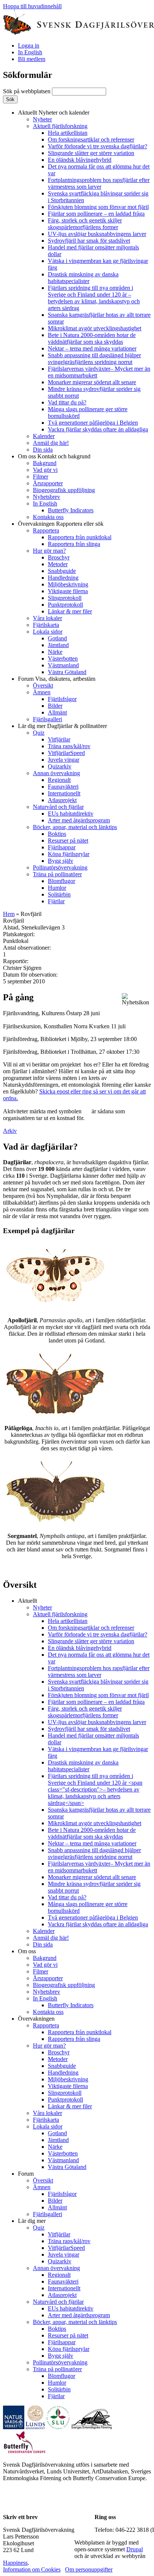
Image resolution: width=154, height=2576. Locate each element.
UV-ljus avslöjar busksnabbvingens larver (97, 234)
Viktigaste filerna (68, 591)
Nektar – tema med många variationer (92, 348)
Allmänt (57, 712)
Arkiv (10, 1131)
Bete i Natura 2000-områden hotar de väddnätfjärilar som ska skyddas (92, 338)
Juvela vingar (64, 760)
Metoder (58, 564)
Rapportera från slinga (74, 544)
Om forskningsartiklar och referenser (91, 139)
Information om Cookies (32, 2569)
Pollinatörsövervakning (60, 867)
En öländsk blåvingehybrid (80, 160)
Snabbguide (62, 571)
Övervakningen (61, 524)
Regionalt (59, 780)
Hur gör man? (49, 551)
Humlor (57, 888)
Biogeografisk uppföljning (64, 490)
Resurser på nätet (68, 841)
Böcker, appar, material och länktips (75, 827)
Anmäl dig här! (51, 443)
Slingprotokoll (65, 598)
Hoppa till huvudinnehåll (32, 6)
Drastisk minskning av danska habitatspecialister (83, 278)
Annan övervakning (56, 773)
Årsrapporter (48, 483)
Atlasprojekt (62, 800)
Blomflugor (61, 881)
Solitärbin (59, 894)
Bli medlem (32, 59)
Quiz (39, 733)
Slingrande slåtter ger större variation (91, 153)
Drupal (135, 2549)
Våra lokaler (47, 618)
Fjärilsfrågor (62, 699)
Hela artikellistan (68, 133)
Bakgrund (45, 463)
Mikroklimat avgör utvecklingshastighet (95, 328)
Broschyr (59, 557)
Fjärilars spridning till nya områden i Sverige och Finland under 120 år (94, 298)
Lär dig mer (62, 726)
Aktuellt (54, 113)
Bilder (55, 706)
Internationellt (64, 793)
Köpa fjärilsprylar (69, 854)
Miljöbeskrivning (68, 584)
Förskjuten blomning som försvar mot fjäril (98, 207)
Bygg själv (61, 861)
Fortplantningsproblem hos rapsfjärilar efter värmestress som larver (99, 183)
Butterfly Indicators (71, 510)
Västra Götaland (67, 672)
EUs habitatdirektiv (71, 814)
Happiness (15, 2563)
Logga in (29, 45)
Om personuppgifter (89, 2569)
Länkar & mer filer (70, 611)
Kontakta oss (48, 517)
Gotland (57, 638)
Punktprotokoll (65, 605)
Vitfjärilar (59, 739)
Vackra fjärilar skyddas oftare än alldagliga (98, 429)
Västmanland (63, 665)
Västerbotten (63, 659)
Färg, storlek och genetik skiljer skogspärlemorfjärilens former (85, 224)
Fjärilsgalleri (47, 719)
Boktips (57, 834)
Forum (57, 679)
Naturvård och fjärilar (58, 807)
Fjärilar (56, 901)
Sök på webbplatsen (27, 91)
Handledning (63, 578)
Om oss (54, 456)
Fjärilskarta (46, 625)
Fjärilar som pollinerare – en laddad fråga (96, 214)
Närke (55, 652)
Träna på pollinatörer (57, 874)
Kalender (44, 436)
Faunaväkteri (63, 787)
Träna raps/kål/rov (69, 746)
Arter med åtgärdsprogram (79, 820)
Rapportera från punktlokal (80, 537)
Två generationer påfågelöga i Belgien (93, 423)
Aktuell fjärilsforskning (60, 126)
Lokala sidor (48, 632)
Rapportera (46, 530)
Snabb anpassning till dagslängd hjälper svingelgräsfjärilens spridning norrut (94, 359)
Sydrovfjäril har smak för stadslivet (89, 241)
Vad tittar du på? (67, 402)
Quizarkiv (60, 766)
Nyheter (42, 119)
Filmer (41, 477)
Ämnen (42, 692)
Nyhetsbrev (47, 497)
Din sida (43, 450)
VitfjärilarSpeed (66, 753)
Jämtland (58, 645)
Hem (9, 914)
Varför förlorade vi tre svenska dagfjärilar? (98, 146)
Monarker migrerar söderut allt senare (92, 382)
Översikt (43, 685)
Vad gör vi (45, 470)
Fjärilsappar (62, 847)
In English (30, 52)
